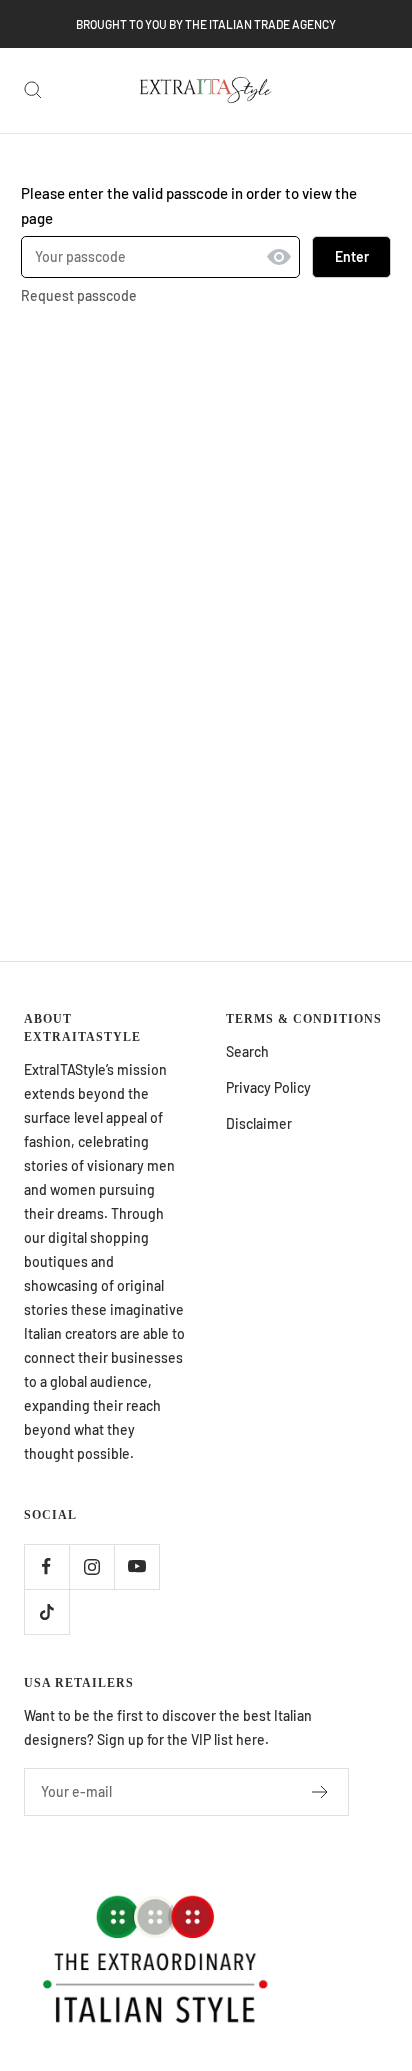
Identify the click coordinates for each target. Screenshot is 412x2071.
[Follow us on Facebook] (46, 1566)
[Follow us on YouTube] (136, 1566)
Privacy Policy (268, 1087)
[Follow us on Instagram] (91, 1566)
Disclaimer (259, 1123)
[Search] (33, 90)
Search (247, 1051)
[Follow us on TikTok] (46, 1611)
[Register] (320, 1792)
